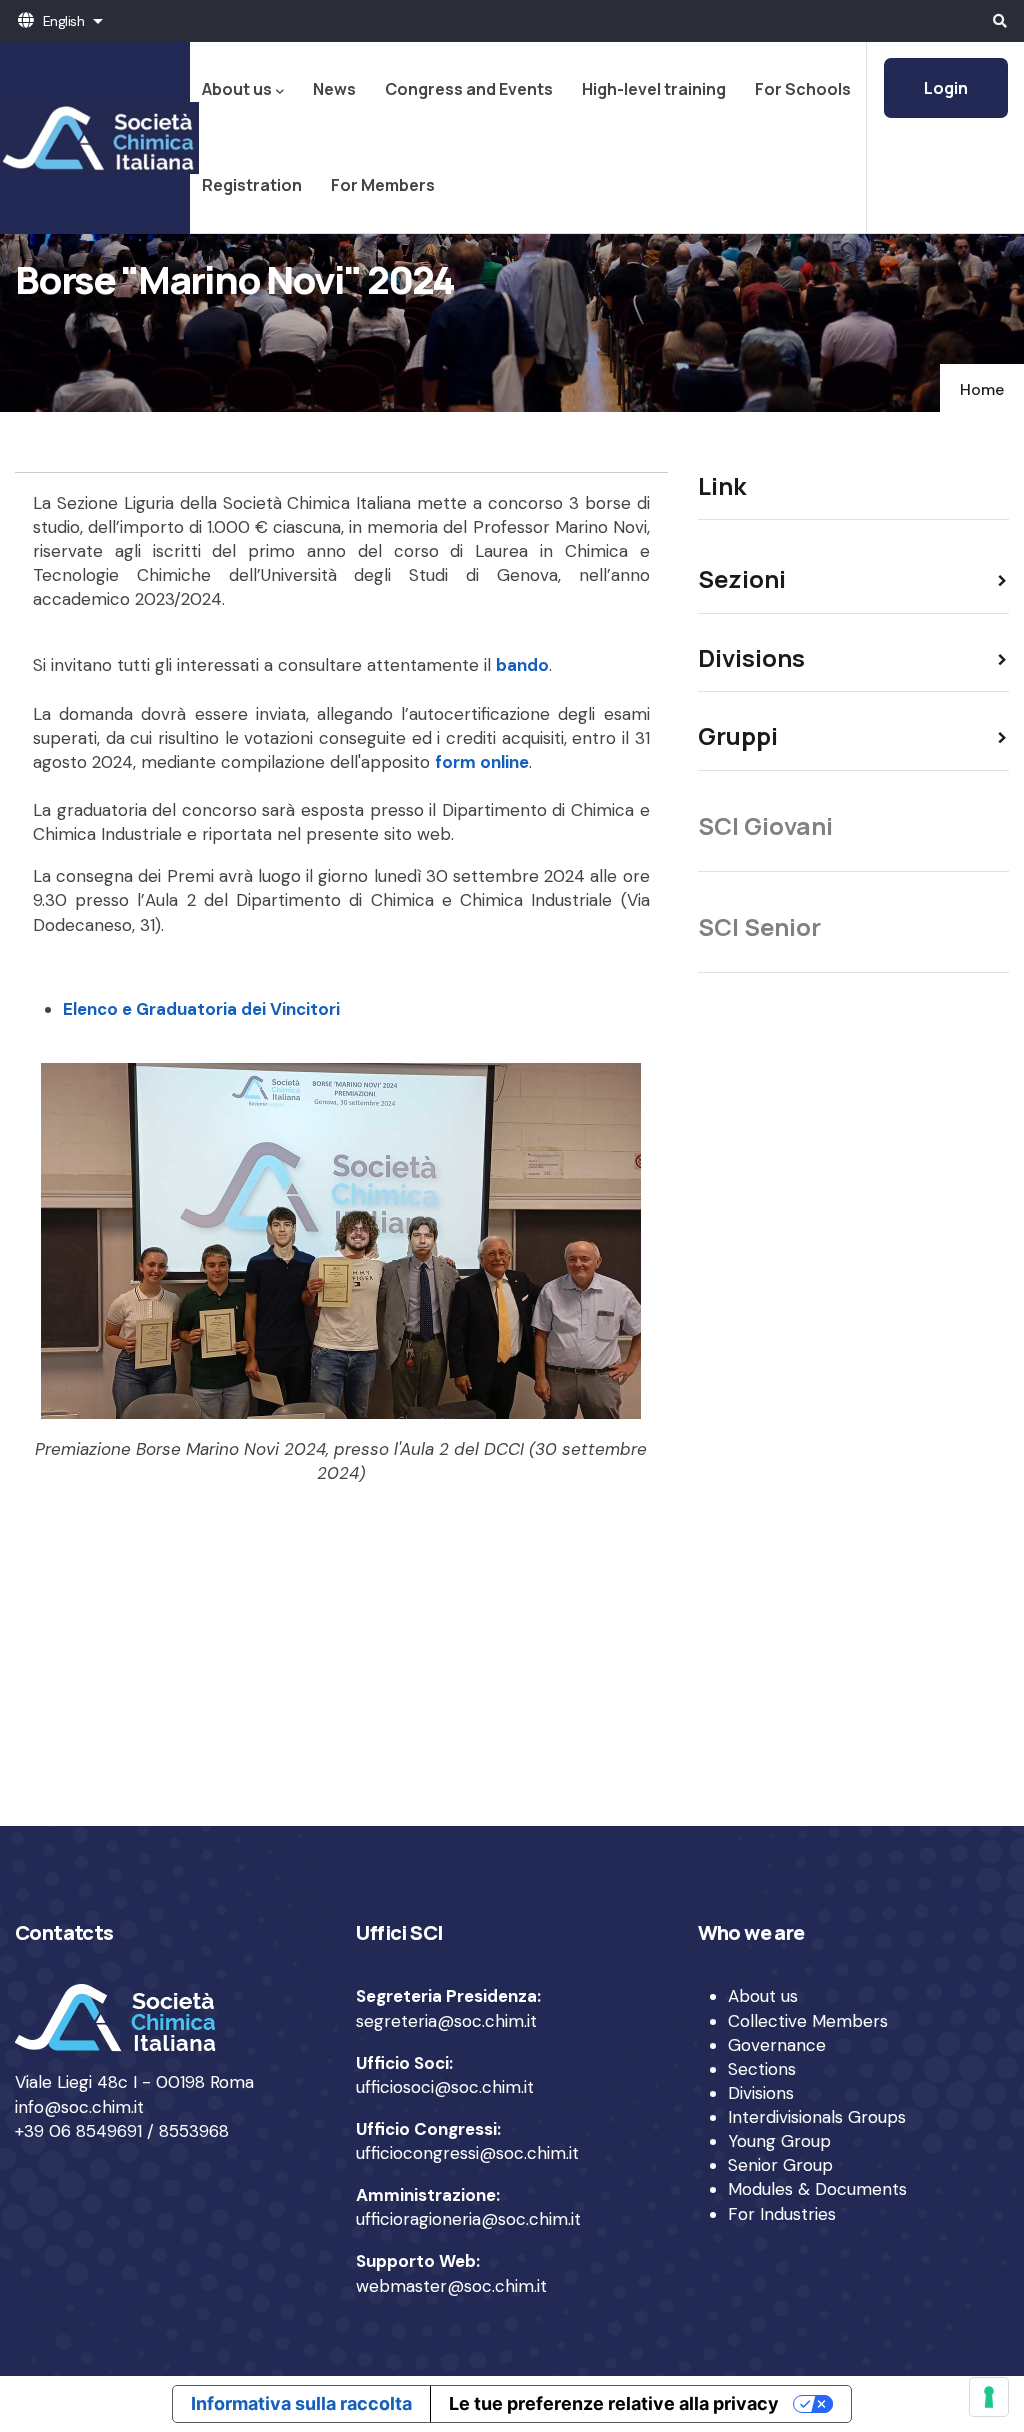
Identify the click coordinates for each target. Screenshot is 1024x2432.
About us (237, 89)
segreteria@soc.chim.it (446, 2021)
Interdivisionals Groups (817, 2117)
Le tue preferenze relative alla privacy (614, 2403)
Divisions (761, 2093)
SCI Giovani (765, 825)
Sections (762, 2069)
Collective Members (808, 2021)
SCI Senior (759, 926)
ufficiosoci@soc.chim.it (445, 2087)
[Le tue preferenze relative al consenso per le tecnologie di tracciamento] (989, 2397)
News (334, 89)
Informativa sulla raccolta (301, 2403)
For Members (383, 185)
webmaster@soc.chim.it (451, 2286)
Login (946, 88)
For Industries (782, 2214)
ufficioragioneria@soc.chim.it (468, 2219)
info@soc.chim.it (79, 2107)
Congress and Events (469, 89)
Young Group (779, 2141)
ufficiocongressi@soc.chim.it (467, 2153)
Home (982, 389)
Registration (252, 185)
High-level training (654, 89)
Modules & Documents (817, 2189)
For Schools (803, 89)
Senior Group (780, 2165)
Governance (777, 2045)
